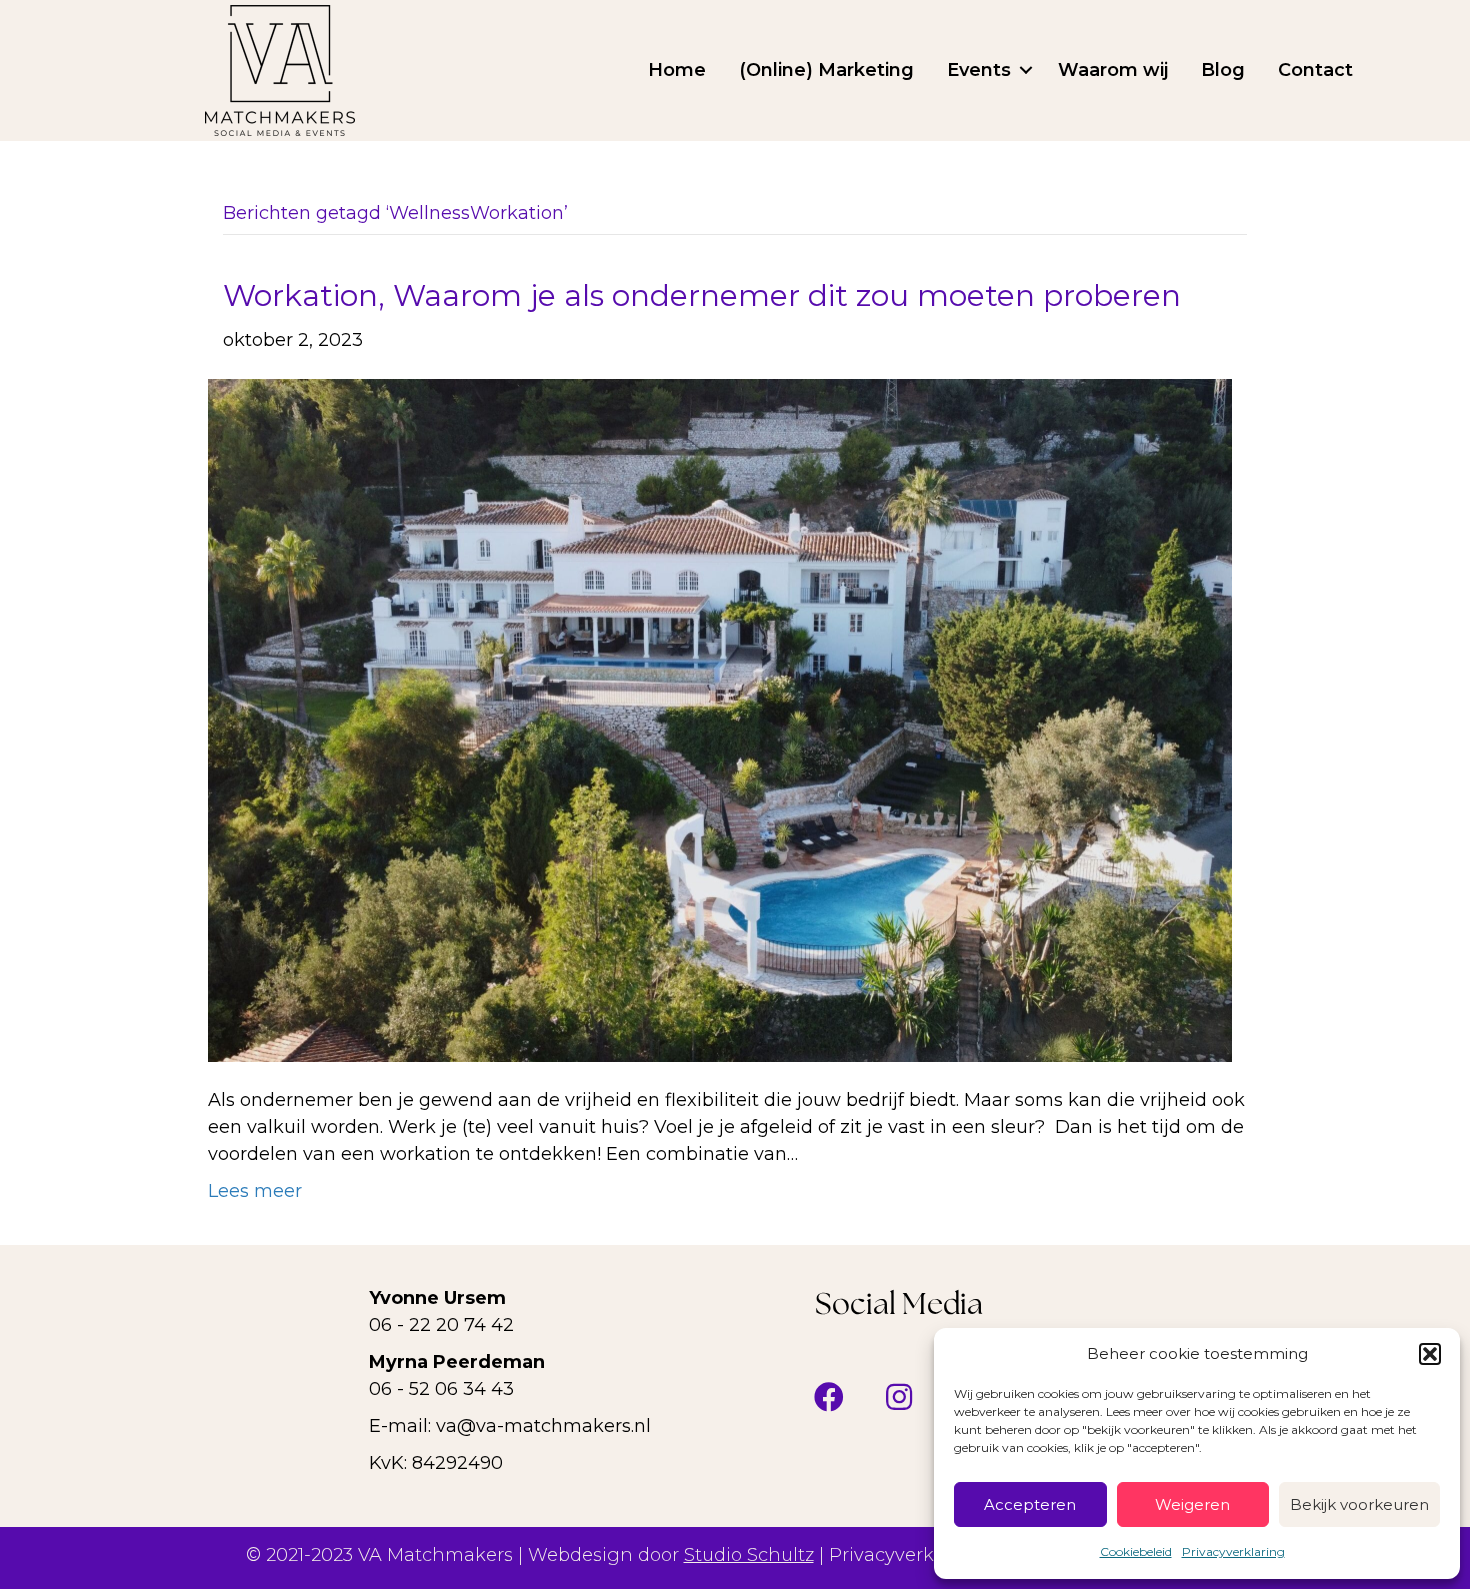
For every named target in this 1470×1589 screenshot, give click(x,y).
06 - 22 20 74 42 (441, 1325)
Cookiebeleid (1136, 1551)
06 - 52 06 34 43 (441, 1389)
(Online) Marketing (826, 70)
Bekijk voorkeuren (1359, 1504)
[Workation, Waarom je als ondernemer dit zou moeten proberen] (720, 719)
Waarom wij (1113, 70)
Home (677, 70)
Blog (1223, 70)
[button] (1430, 1354)
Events (979, 70)
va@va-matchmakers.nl (543, 1426)
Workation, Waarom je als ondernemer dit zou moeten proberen (702, 295)
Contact (1315, 70)
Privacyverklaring (1233, 1551)
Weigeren (1192, 1504)
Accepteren (1030, 1504)
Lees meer (255, 1191)
